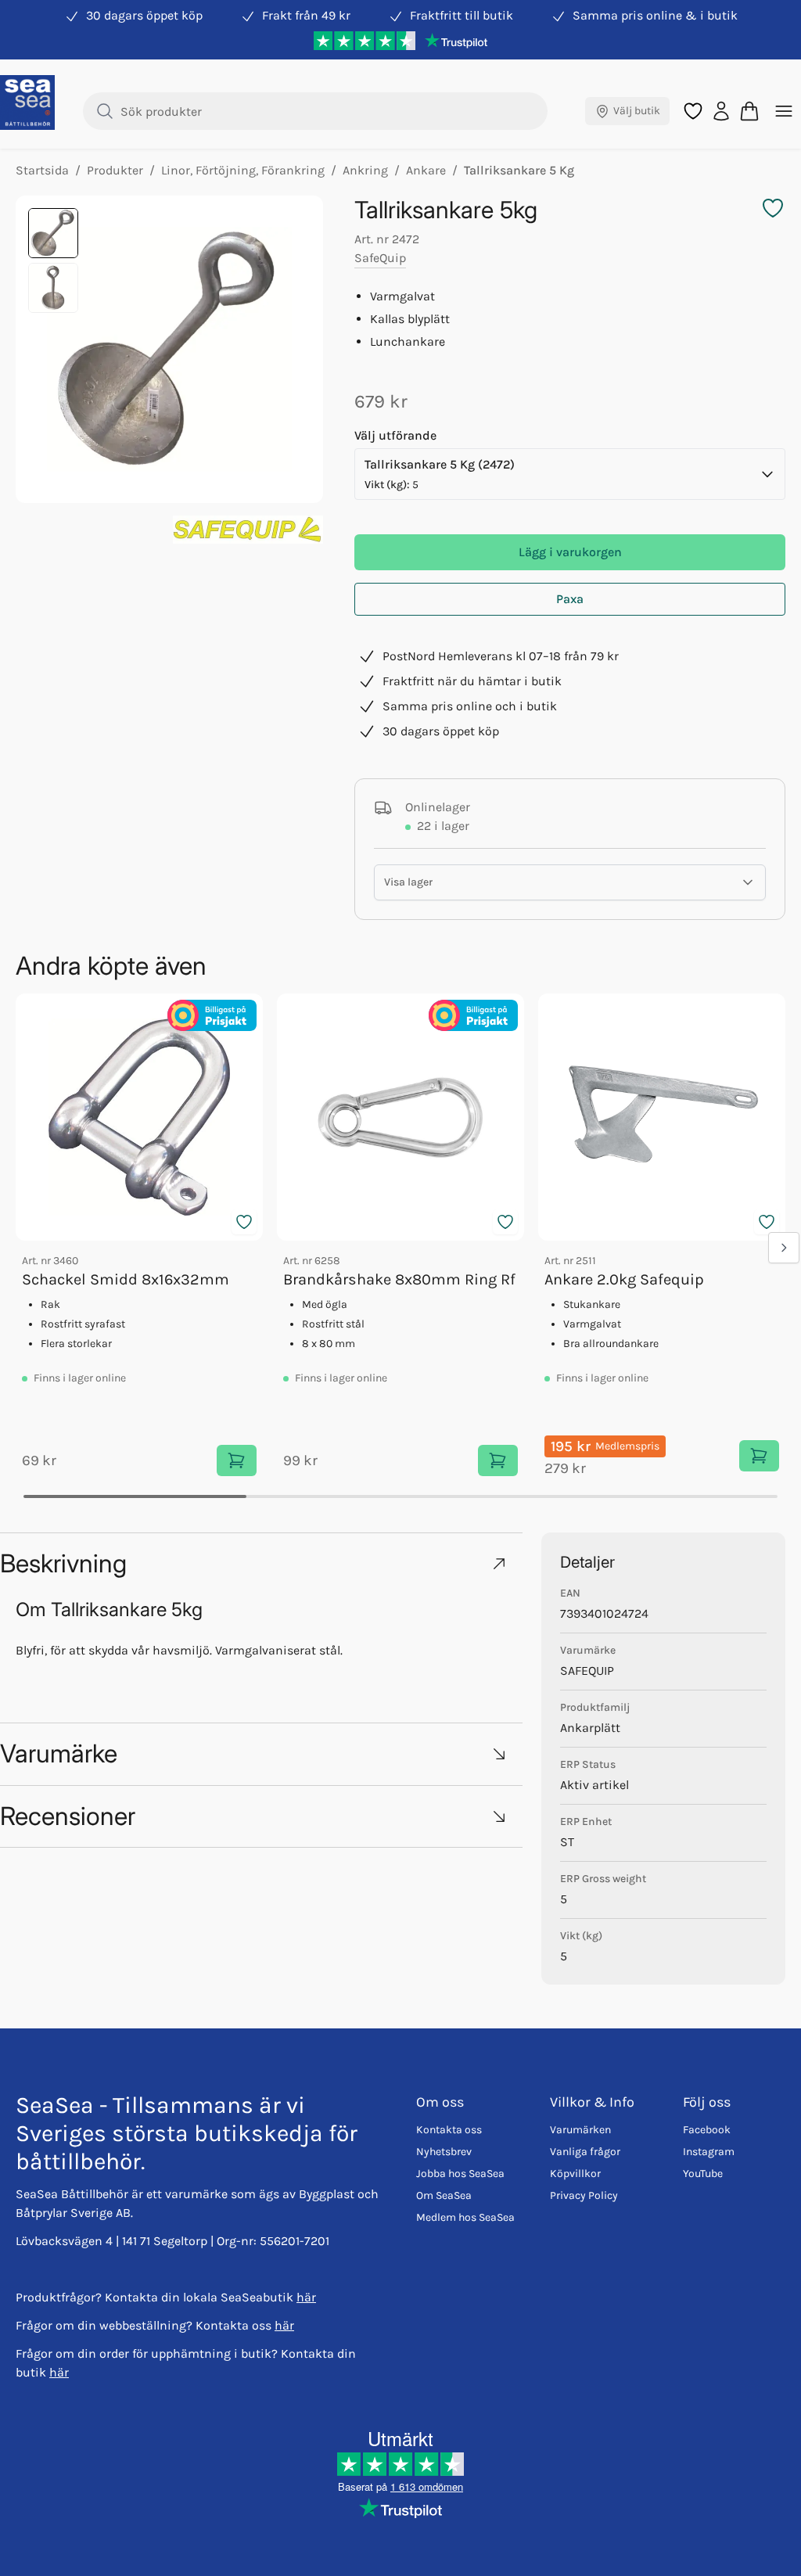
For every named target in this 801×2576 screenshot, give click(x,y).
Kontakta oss (449, 2130)
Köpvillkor (575, 2174)
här (306, 2297)
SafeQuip (380, 258)
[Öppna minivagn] (749, 111)
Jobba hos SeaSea (460, 2174)
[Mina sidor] (721, 111)
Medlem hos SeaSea (465, 2217)
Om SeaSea (444, 2195)
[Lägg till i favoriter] (244, 1222)
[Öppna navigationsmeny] (784, 111)
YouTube (703, 2174)
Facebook (707, 2130)
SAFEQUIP (587, 1671)
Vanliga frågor (585, 2152)
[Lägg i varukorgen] (237, 1460)
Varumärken (580, 2130)
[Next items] (784, 1248)
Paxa (570, 599)
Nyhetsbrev (444, 2152)
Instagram (709, 2152)
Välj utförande (395, 435)
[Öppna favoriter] (693, 111)
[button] (261, 1563)
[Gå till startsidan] (27, 102)
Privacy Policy (584, 2195)
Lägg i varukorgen (570, 552)
